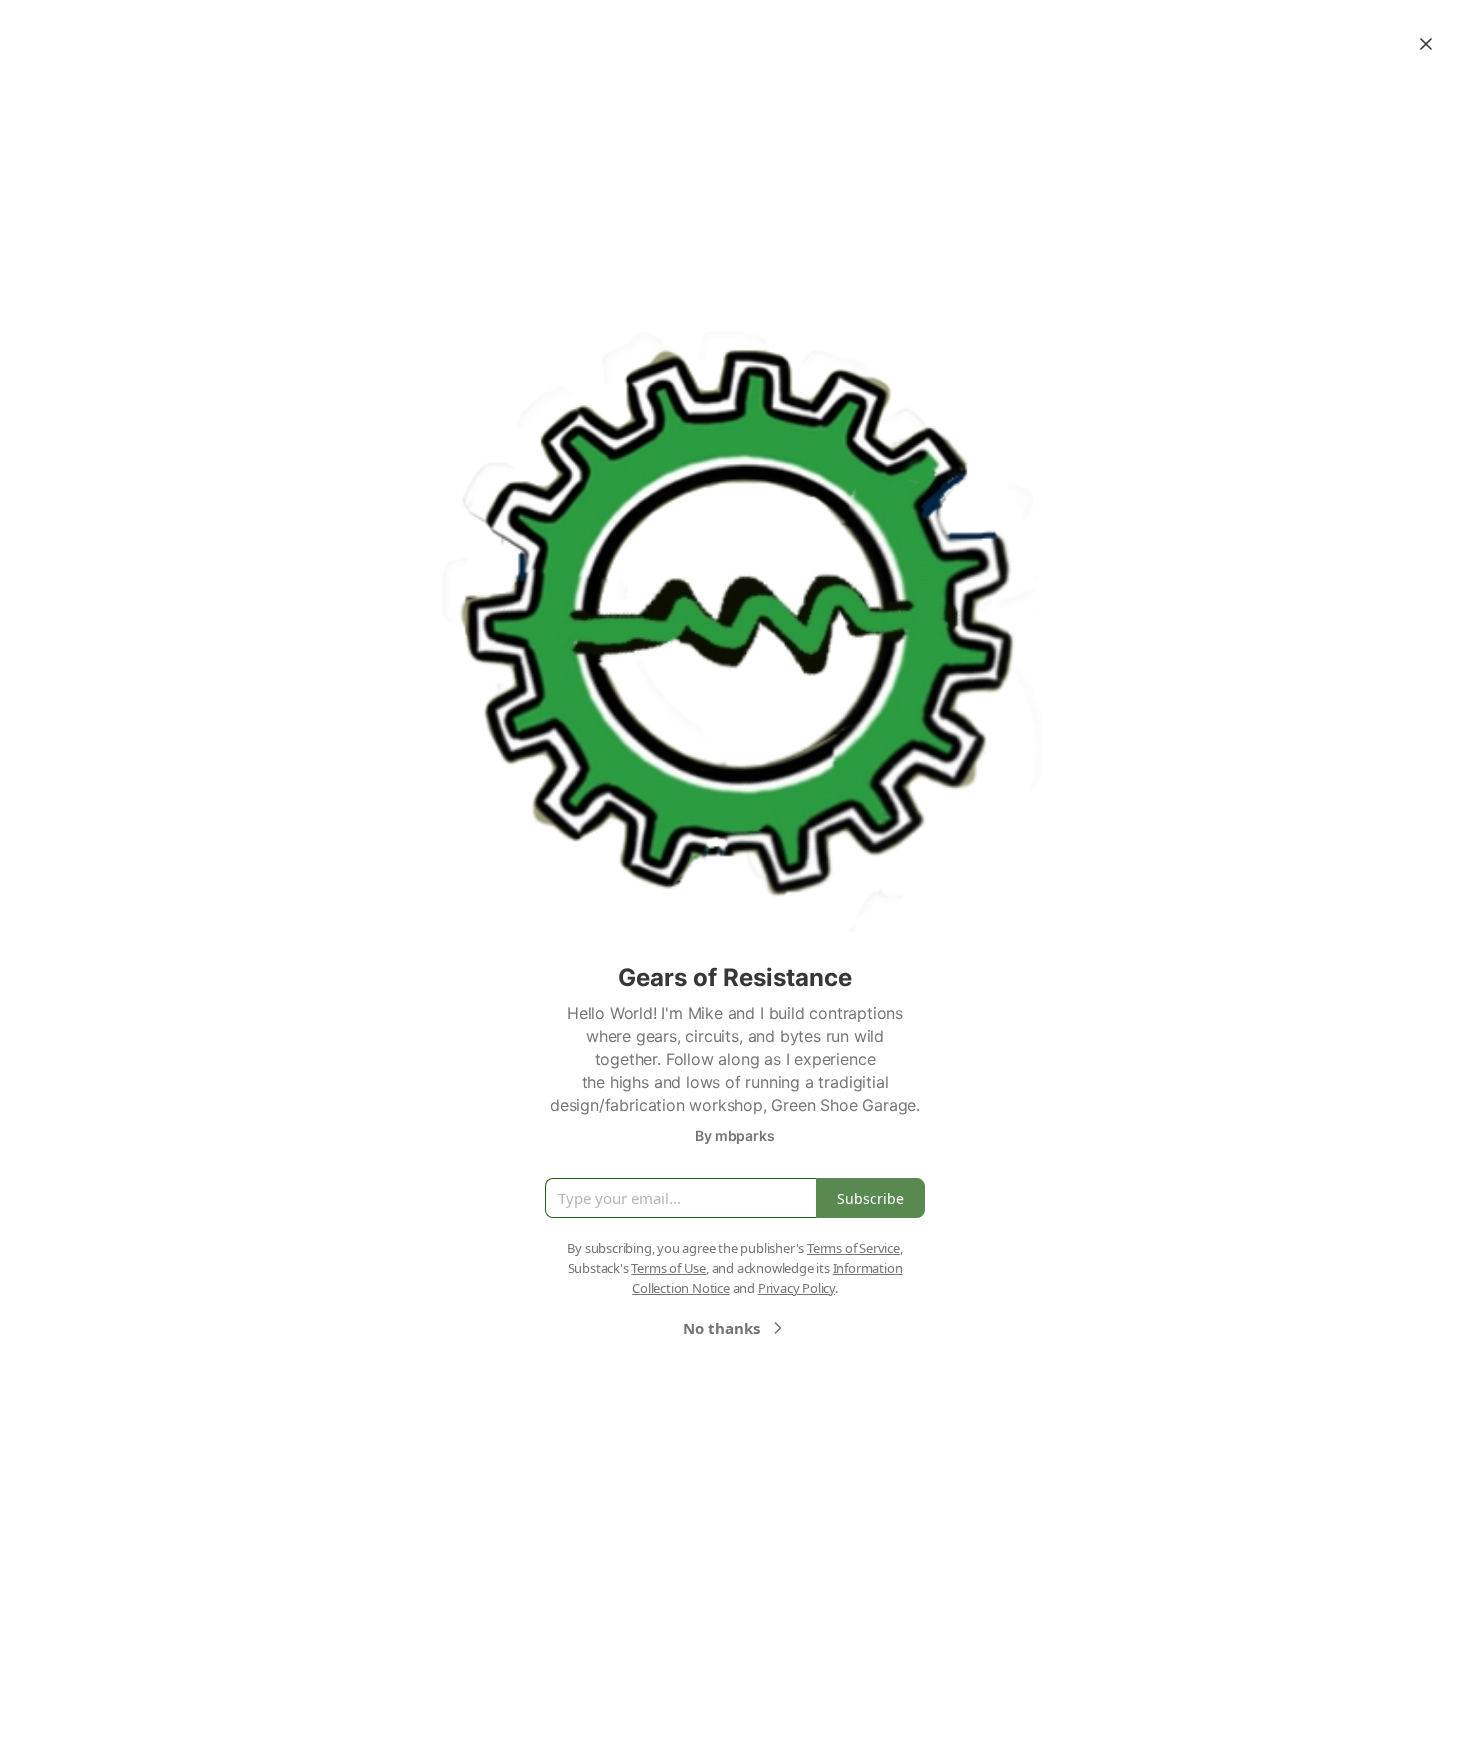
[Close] (1426, 44)
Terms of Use (668, 1268)
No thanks (721, 1328)
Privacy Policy (796, 1288)
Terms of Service (853, 1248)
